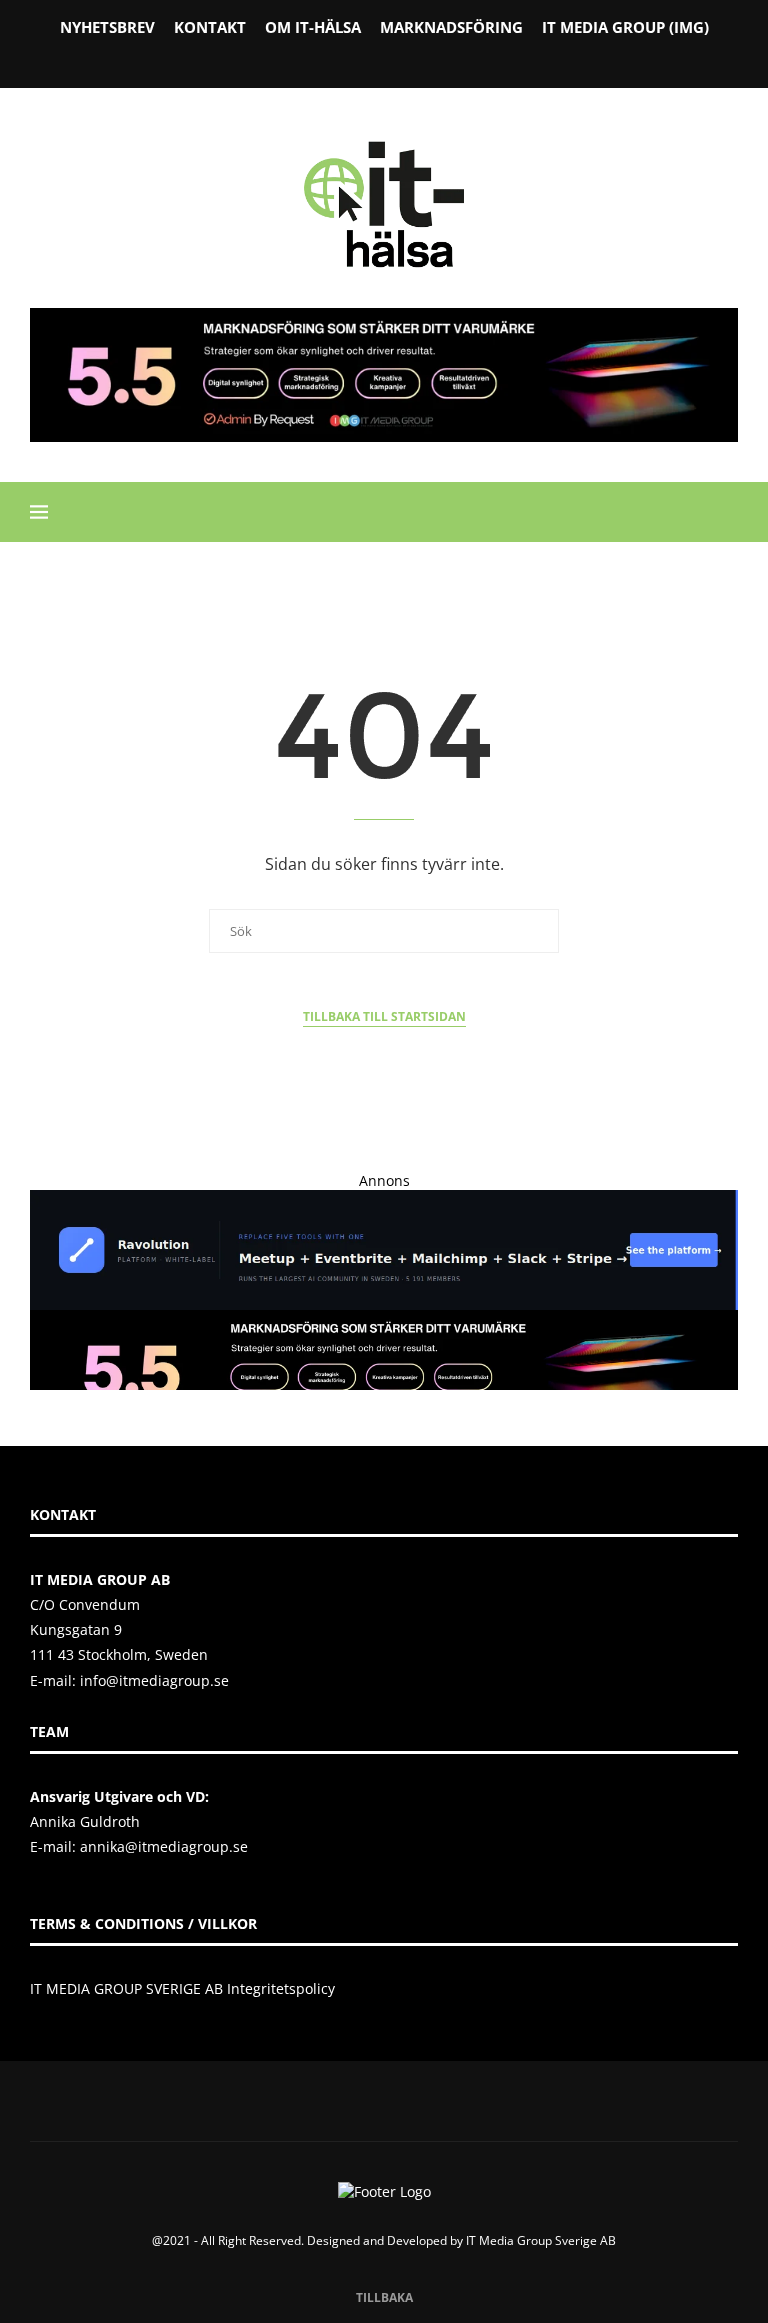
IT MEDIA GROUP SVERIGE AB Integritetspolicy (182, 1988)
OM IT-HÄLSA (313, 27)
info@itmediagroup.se (154, 1680)
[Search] (728, 512)
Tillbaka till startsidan (384, 1016)
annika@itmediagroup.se (164, 1846)
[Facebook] (333, 59)
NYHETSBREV (107, 27)
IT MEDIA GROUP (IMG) (625, 27)
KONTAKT (210, 27)
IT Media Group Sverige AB (541, 2240)
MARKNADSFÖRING (451, 27)
